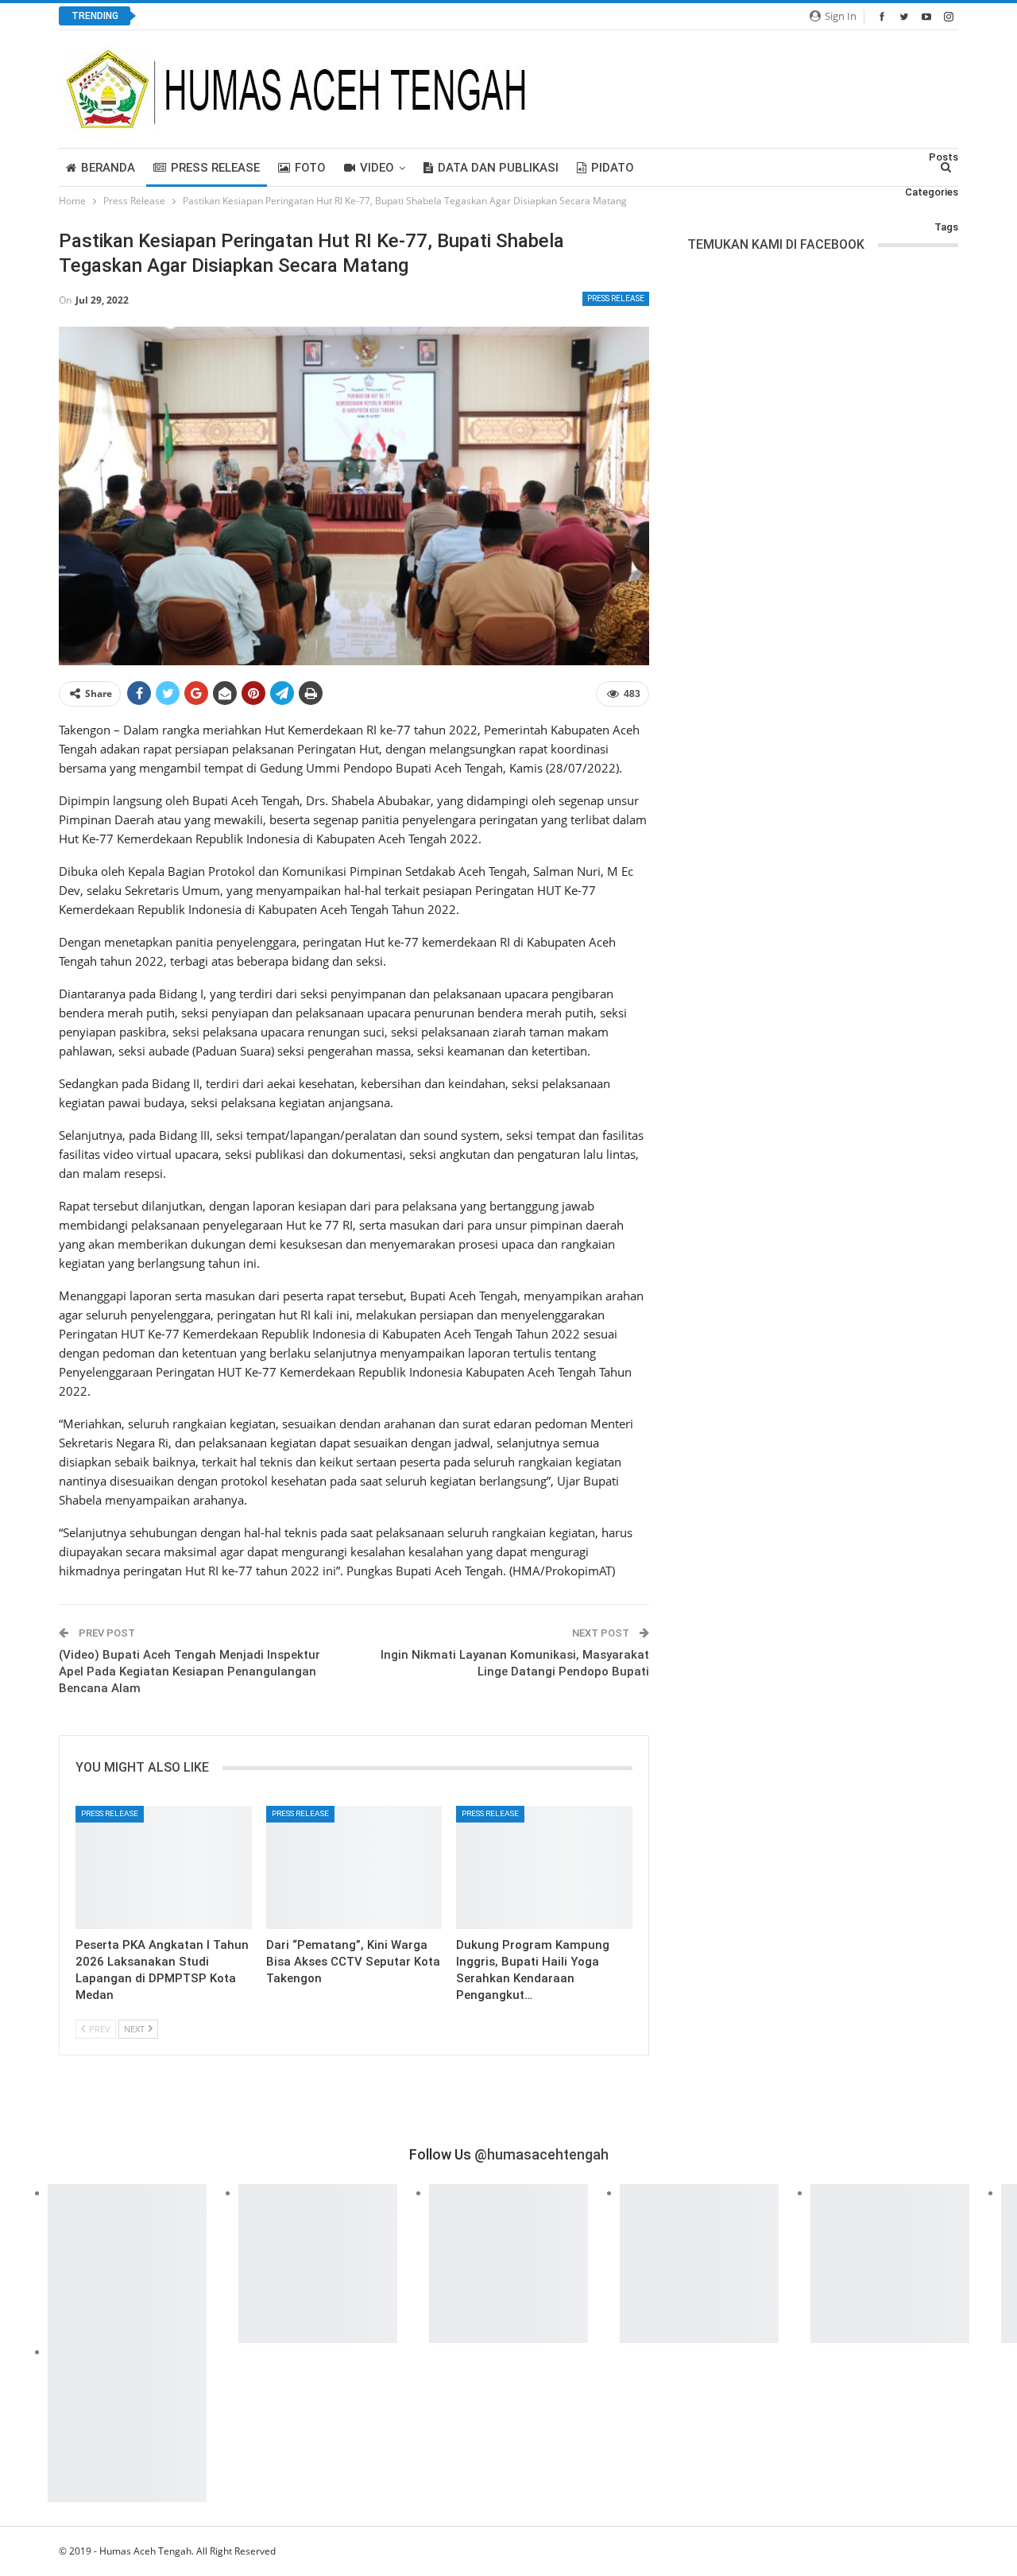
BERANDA (108, 168)
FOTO (310, 168)
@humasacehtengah (541, 2154)
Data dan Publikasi (498, 168)
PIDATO (613, 168)
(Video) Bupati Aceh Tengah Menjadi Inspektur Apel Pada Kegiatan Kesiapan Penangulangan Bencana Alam (189, 1671)
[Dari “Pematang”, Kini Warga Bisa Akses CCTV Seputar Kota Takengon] (354, 1867)
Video (377, 168)
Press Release (215, 168)
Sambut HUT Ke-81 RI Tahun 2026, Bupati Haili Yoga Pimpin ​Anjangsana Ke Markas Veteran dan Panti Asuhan (427, 16)
